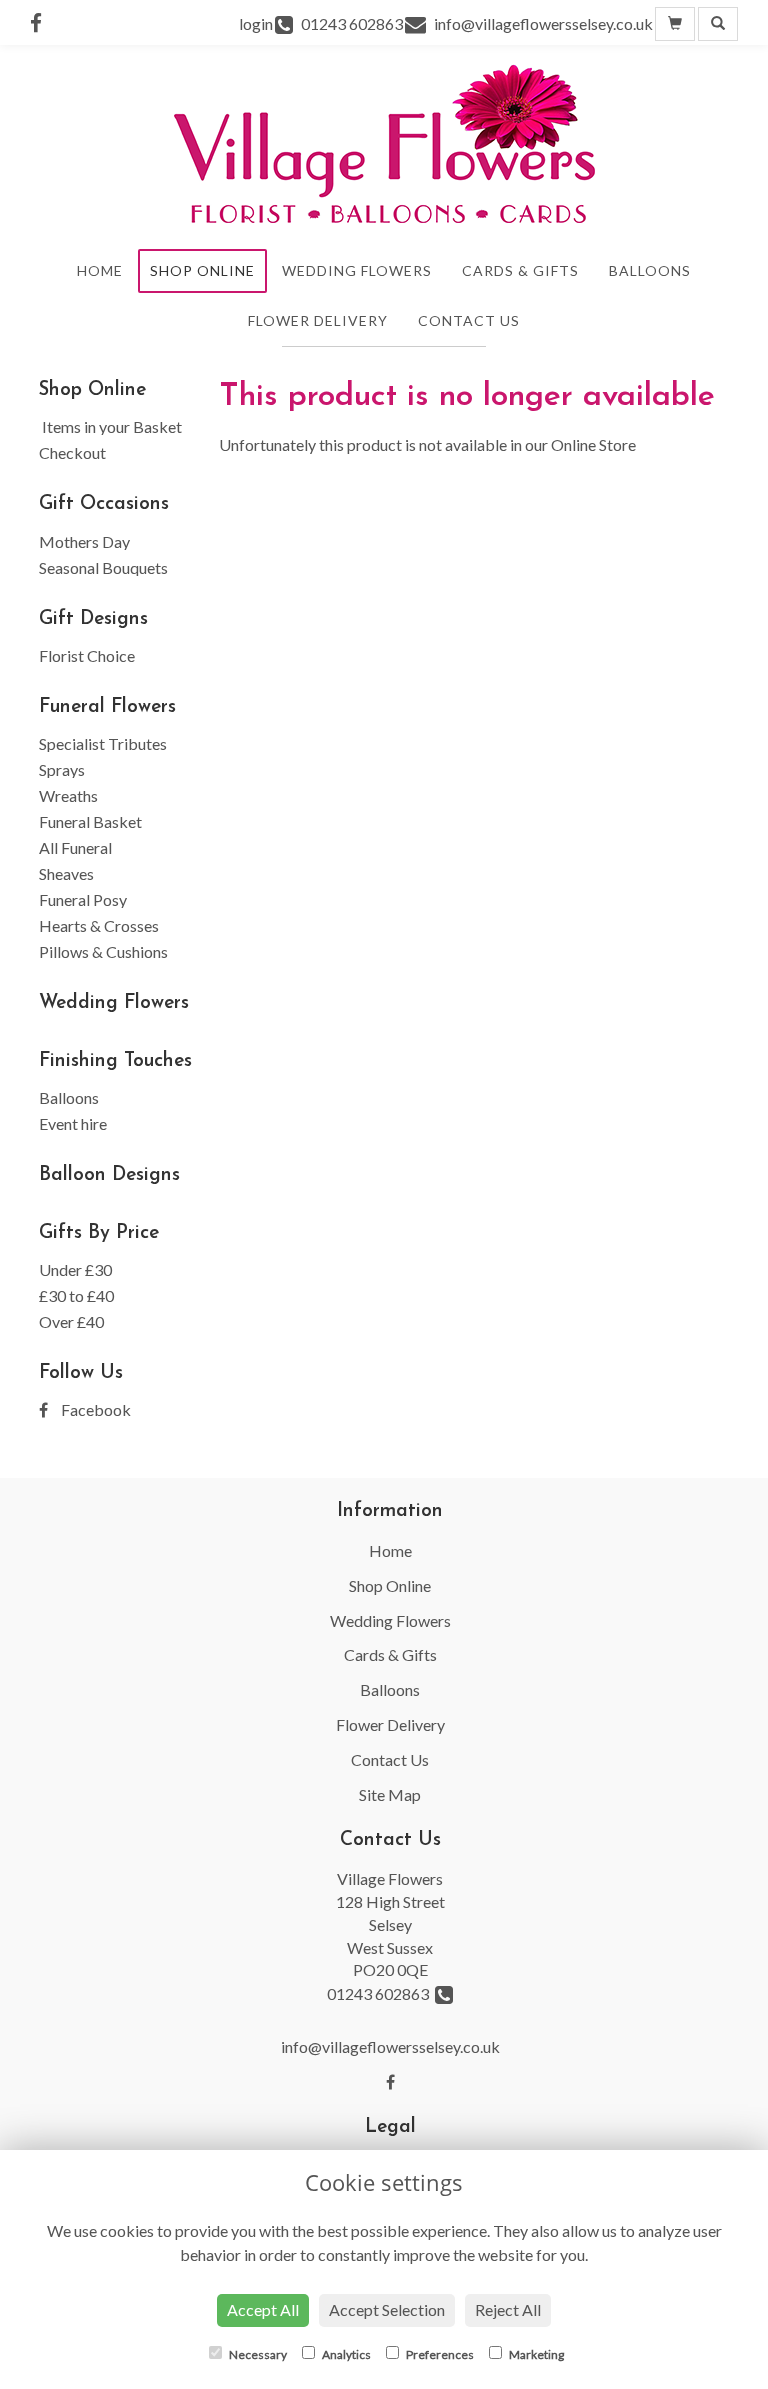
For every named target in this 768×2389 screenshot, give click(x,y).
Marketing (535, 2354)
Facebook (94, 1409)
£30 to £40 (76, 1295)
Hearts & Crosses (99, 925)
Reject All (508, 2309)
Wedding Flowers (357, 270)
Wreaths (68, 795)
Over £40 (71, 1321)
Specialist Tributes (103, 743)
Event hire (73, 1123)
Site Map (390, 1794)
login (256, 23)
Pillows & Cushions (103, 951)
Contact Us (469, 320)
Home (100, 270)
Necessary (257, 2354)
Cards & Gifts (520, 270)
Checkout (72, 452)
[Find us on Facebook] (42, 22)
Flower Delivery (318, 320)
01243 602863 (381, 1993)
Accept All (263, 2309)
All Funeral (75, 847)
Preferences (439, 2354)
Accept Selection (387, 2309)
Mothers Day (84, 541)
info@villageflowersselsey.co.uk (390, 2046)
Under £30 (75, 1269)
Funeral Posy (83, 899)
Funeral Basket (90, 821)
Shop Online (202, 270)
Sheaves (66, 873)
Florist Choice (87, 655)
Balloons (650, 270)
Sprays (62, 769)
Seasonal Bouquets (103, 567)
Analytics (345, 2354)
